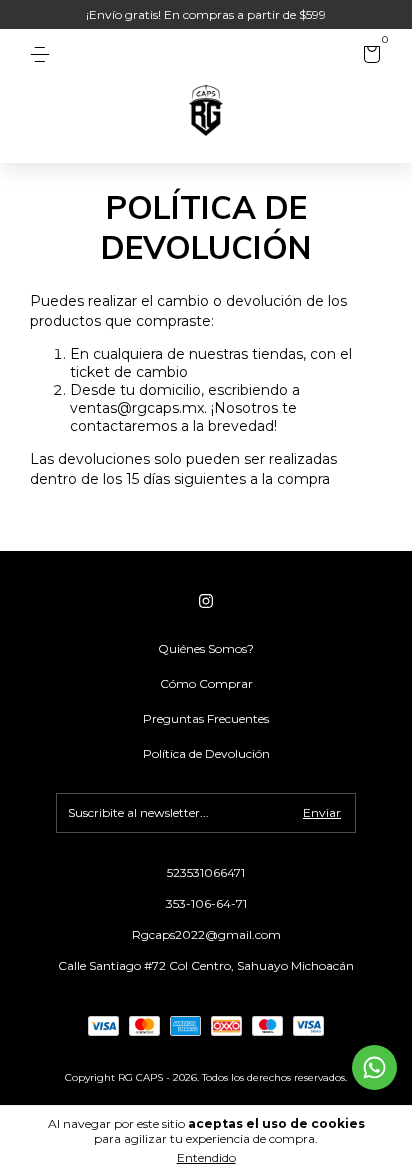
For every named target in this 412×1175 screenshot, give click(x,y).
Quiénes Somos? (206, 648)
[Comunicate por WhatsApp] (374, 1067)
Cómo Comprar (206, 683)
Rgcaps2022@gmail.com (206, 934)
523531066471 (206, 872)
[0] (368, 57)
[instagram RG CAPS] (206, 601)
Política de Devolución (206, 753)
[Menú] (43, 54)
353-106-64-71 (206, 903)
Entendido (206, 1157)
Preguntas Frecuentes (206, 718)
